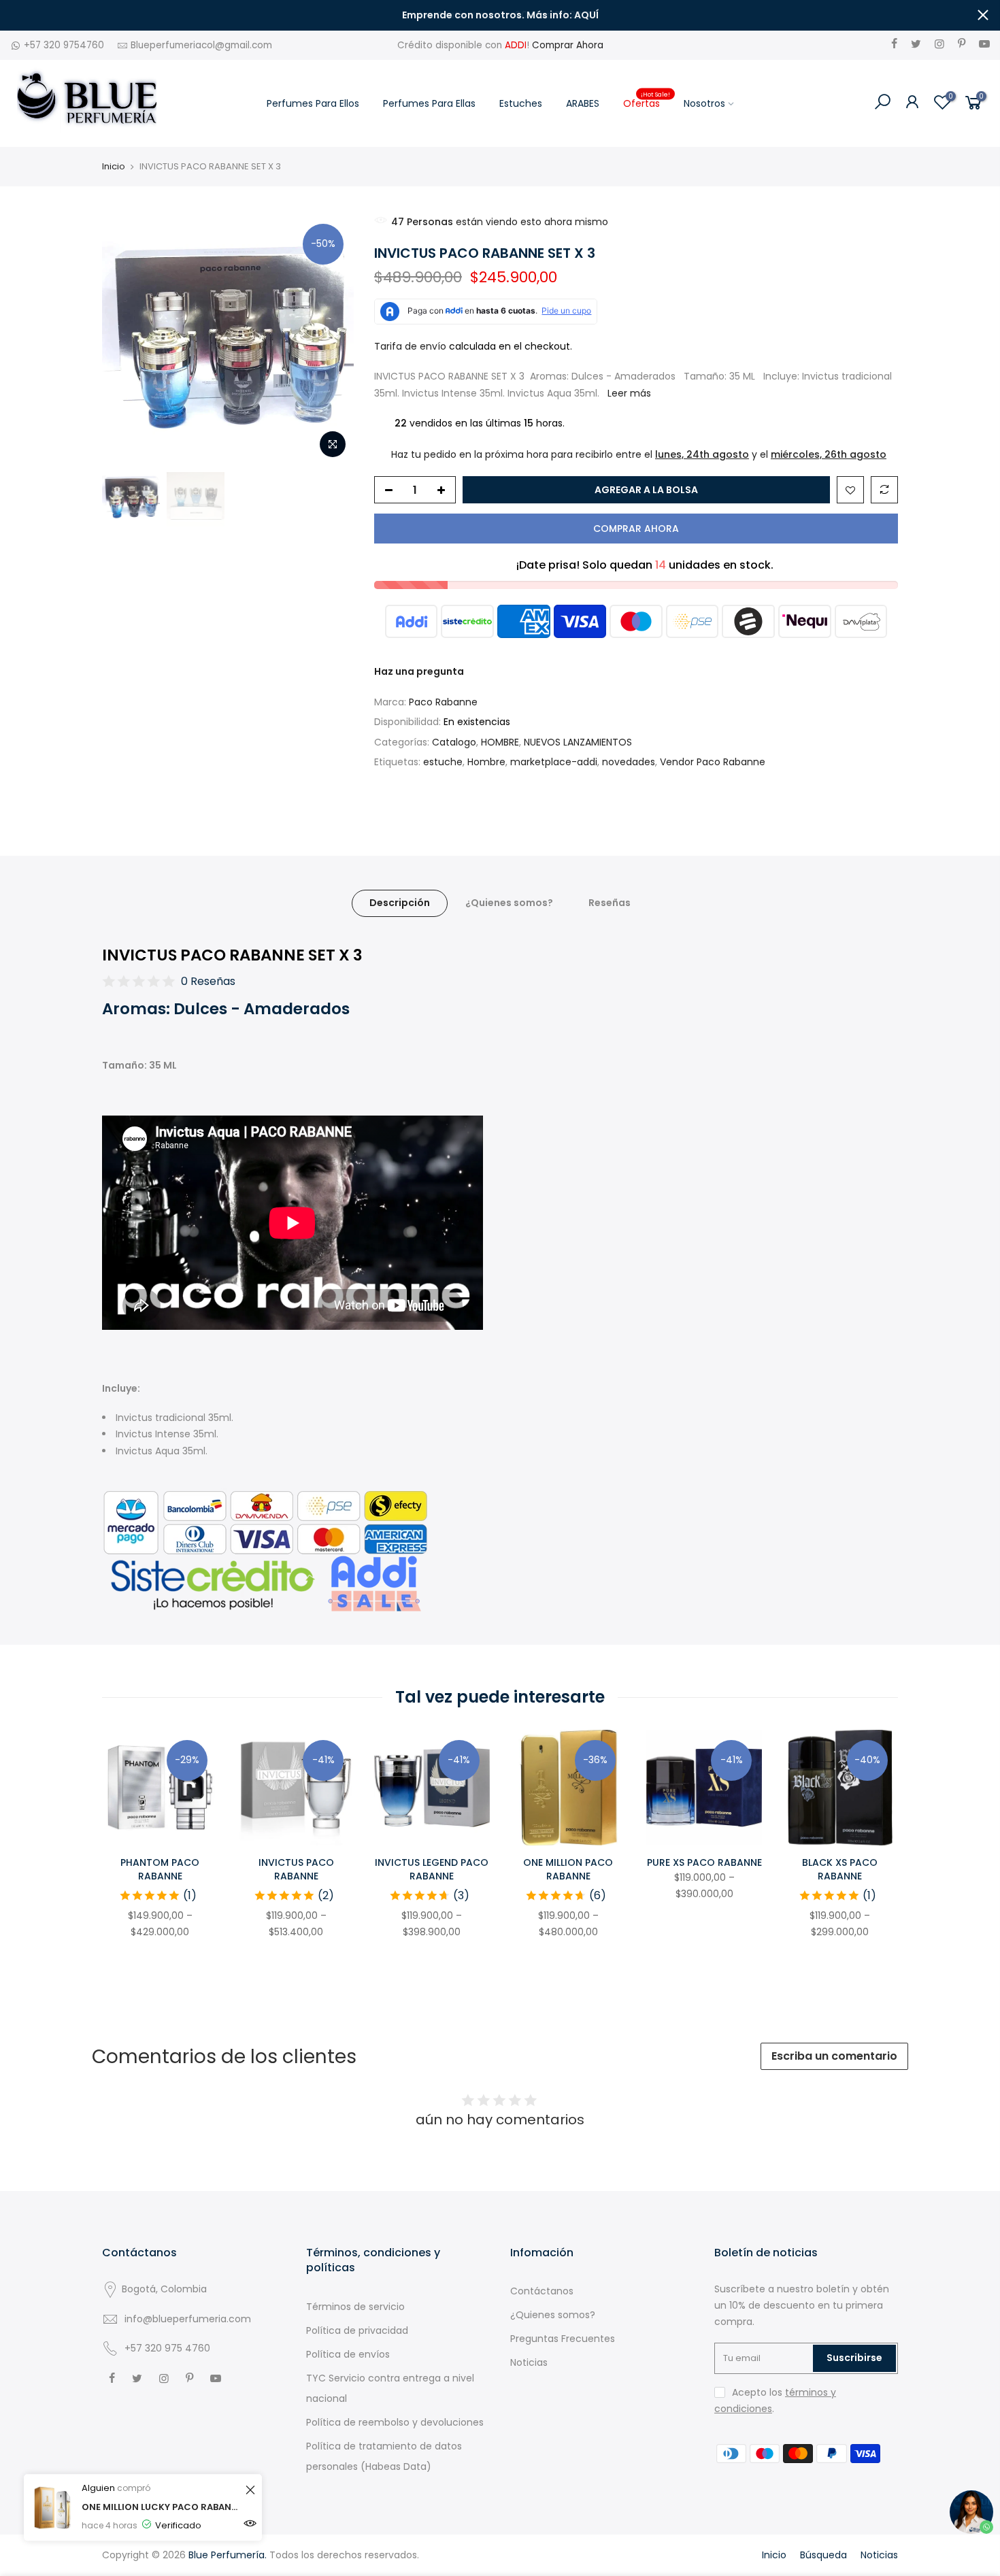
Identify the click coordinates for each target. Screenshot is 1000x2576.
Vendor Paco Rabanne (713, 762)
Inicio (114, 167)
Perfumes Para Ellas (429, 103)
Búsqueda (823, 2555)
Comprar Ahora (568, 45)
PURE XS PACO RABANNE (704, 1862)
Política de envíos (348, 2354)
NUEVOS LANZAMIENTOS (578, 742)
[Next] (330, 339)
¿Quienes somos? (509, 903)
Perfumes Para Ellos (313, 103)
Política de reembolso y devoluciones (395, 2422)
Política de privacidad (357, 2330)
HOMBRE (500, 742)
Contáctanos (542, 2291)
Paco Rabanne (443, 702)
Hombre (486, 762)
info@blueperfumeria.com (188, 2319)
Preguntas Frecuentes (563, 2339)
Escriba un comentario (834, 2056)
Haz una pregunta (419, 671)
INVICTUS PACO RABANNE (296, 1869)
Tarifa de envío (410, 346)
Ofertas (647, 100)
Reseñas (610, 903)
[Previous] (126, 339)
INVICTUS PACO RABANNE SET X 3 (232, 955)
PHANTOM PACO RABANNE (160, 1869)
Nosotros (704, 103)
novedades (629, 762)
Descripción (400, 903)
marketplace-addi (554, 762)
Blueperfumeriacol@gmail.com (201, 45)
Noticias (529, 2362)
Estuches (521, 103)
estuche (443, 762)
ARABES (583, 103)
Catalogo (454, 742)
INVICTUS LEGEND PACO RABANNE (432, 1869)
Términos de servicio (355, 2307)
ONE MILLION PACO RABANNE (568, 1869)
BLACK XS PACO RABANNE (840, 1869)
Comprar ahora (636, 529)
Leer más (629, 393)
